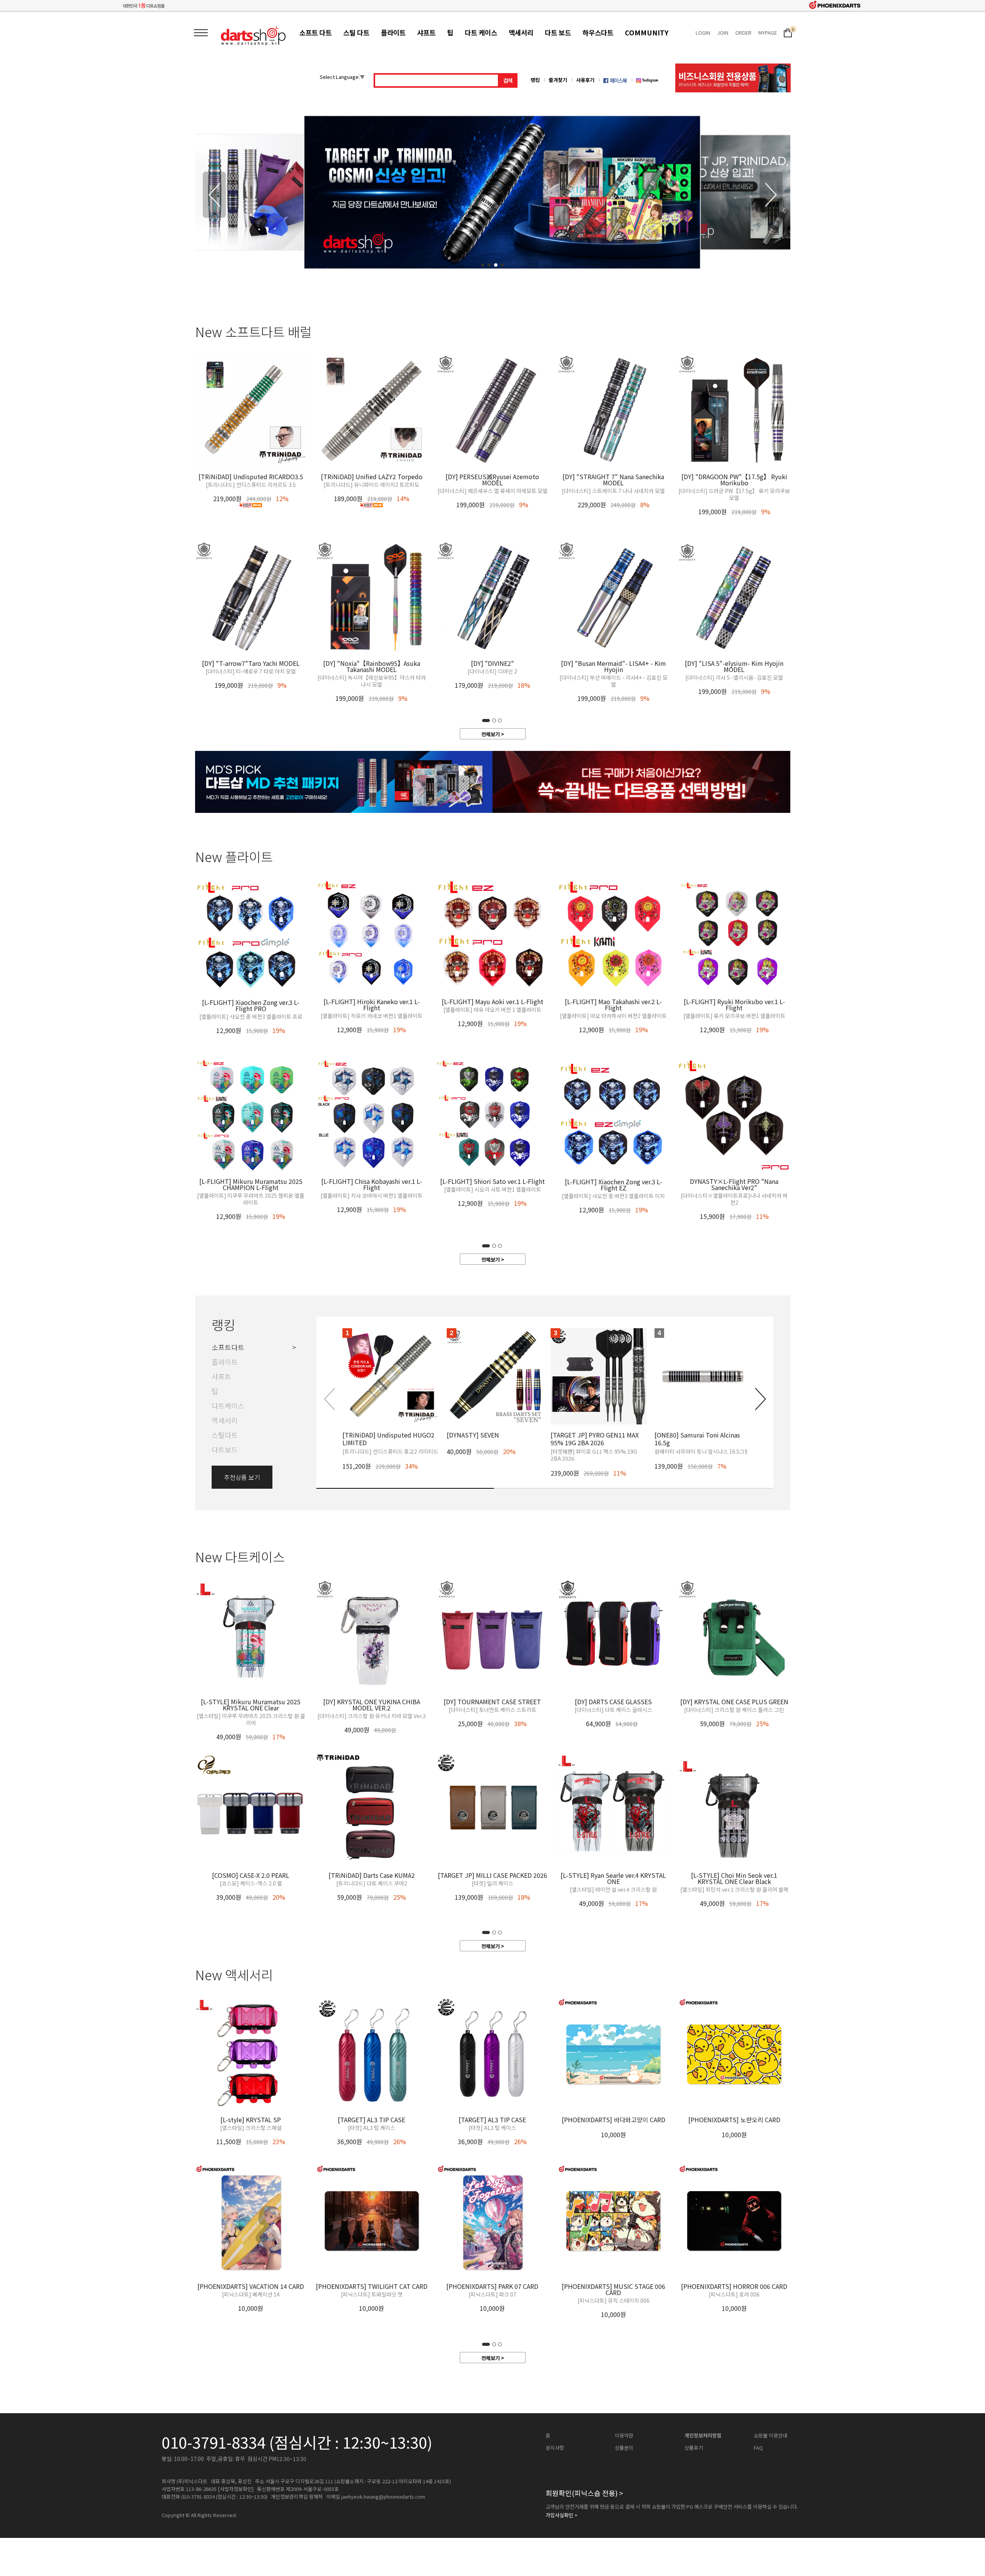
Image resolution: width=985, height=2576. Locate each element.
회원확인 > (584, 2493)
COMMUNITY (647, 33)
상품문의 (624, 2448)
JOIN (723, 33)
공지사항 (555, 2448)
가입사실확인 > (562, 2515)
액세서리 (521, 33)
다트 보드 (558, 33)
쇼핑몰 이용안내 (770, 2436)
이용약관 (624, 2436)
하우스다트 (598, 33)
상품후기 (694, 2448)
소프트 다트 (316, 33)
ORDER (743, 33)
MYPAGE (768, 33)
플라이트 (393, 33)
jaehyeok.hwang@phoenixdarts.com (383, 2497)
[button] (771, 195)
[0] (788, 32)
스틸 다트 (356, 33)
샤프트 (426, 33)
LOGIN (703, 33)
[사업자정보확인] (236, 2489)
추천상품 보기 (242, 1477)
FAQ (758, 2448)
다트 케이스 (481, 33)
